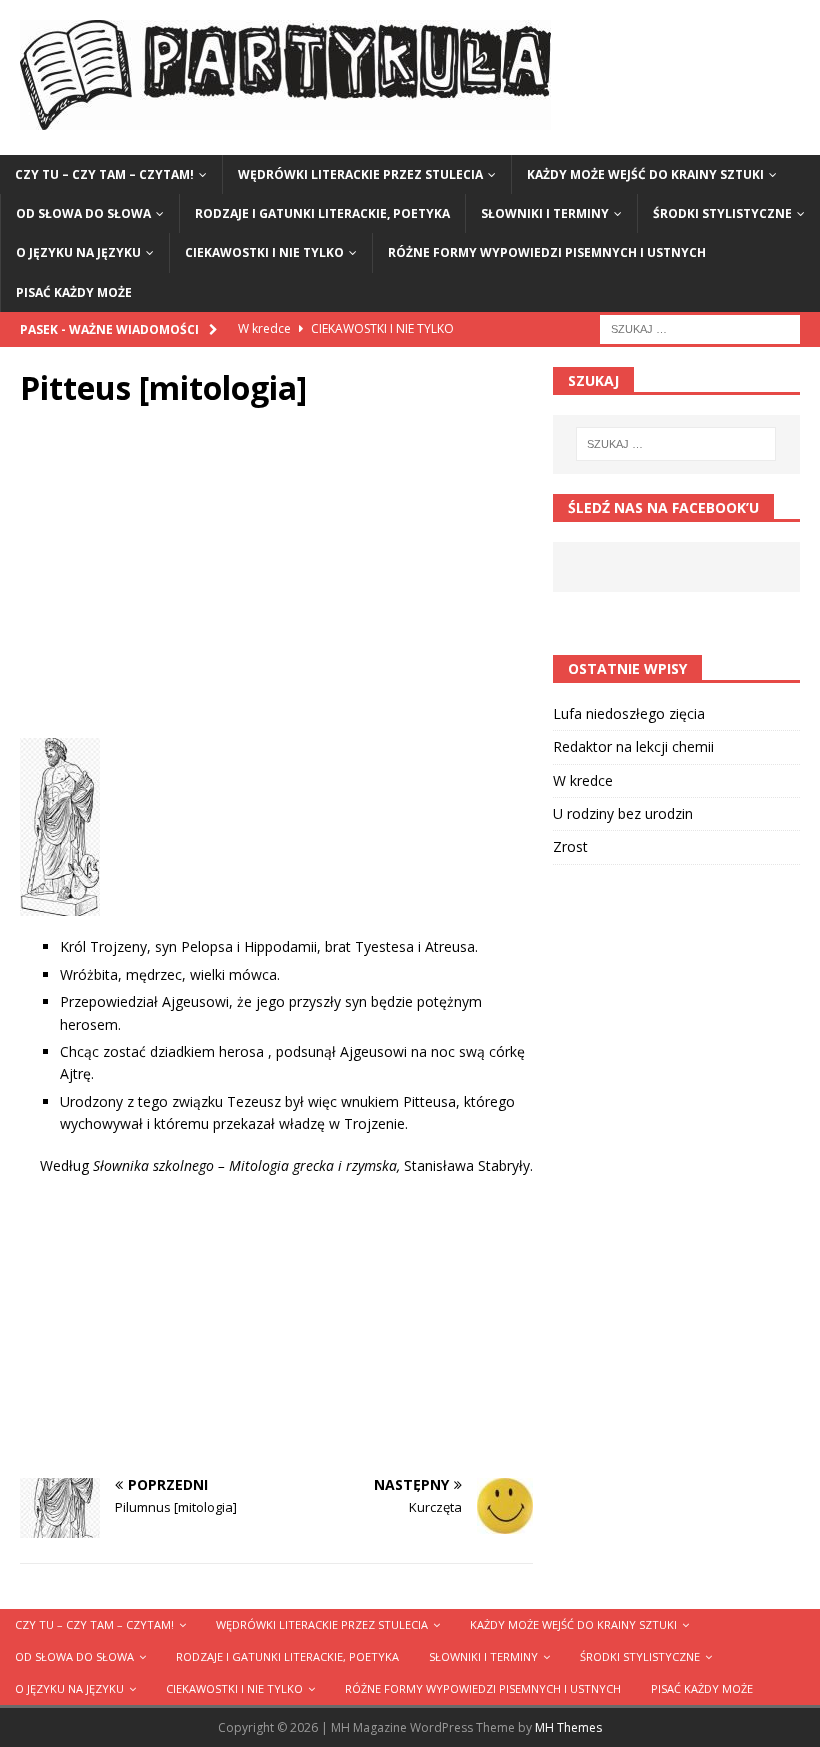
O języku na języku (78, 252)
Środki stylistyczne (722, 213)
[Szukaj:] (700, 327)
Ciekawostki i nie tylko (264, 252)
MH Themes (568, 1727)
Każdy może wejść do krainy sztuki (645, 174)
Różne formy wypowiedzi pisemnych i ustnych (547, 252)
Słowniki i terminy (545, 213)
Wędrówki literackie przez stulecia (360, 174)
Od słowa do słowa (83, 213)
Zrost (570, 846)
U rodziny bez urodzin (623, 813)
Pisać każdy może (74, 292)
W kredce (583, 780)
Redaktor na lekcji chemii (633, 746)
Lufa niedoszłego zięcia (629, 713)
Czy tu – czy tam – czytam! (104, 174)
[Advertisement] (276, 578)
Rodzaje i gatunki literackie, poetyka (322, 213)
